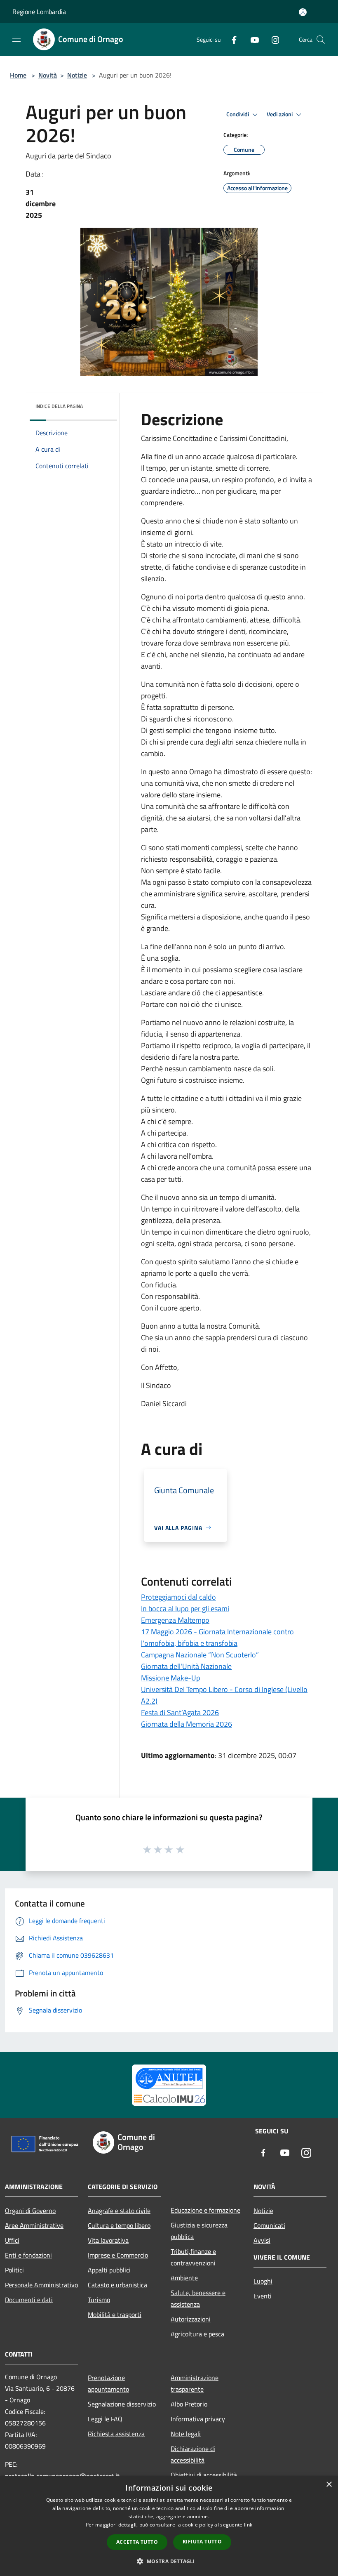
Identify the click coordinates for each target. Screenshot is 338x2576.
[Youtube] (251, 39)
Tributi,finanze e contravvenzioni (193, 2257)
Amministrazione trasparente (195, 2383)
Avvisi (262, 2240)
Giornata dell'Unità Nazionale (186, 1666)
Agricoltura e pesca (197, 2334)
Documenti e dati (29, 2300)
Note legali (186, 2434)
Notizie (77, 75)
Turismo (99, 2300)
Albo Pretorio (189, 2404)
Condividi (238, 114)
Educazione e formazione (205, 2210)
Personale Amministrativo (41, 2285)
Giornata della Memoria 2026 (187, 1724)
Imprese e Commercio (118, 2255)
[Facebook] (231, 39)
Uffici (12, 2240)
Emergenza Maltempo (175, 1620)
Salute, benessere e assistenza (198, 2298)
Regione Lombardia (39, 12)
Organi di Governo (30, 2211)
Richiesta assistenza (116, 2434)
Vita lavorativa (108, 2240)
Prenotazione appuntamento (108, 2383)
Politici (14, 2270)
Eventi (263, 2296)
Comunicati (269, 2225)
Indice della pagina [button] (59, 406)
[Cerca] (321, 40)
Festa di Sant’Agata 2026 (180, 1712)
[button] (169, 2561)
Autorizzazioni (191, 2319)
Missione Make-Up (170, 1678)
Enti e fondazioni (28, 2255)
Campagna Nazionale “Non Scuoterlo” (200, 1655)
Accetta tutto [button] (137, 2542)
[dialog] (169, 2526)
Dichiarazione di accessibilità (193, 2454)
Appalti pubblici (109, 2270)
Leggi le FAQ (105, 2419)
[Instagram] (272, 39)
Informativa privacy (198, 2419)
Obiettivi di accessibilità (204, 2475)
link (248, 2525)
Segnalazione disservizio (122, 2404)
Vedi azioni (280, 114)
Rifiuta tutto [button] (202, 2542)
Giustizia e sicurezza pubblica (199, 2231)
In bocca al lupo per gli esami (185, 1609)
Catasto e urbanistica (117, 2285)
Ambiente (184, 2278)
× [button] (329, 2485)
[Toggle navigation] (16, 39)
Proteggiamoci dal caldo (178, 1597)
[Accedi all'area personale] (303, 12)
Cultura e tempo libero (119, 2225)
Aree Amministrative (34, 2225)
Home (18, 75)
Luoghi (263, 2281)
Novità (48, 75)
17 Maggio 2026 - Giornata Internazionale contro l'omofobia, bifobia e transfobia (217, 1637)
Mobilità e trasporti (115, 2314)
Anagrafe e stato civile (119, 2211)
